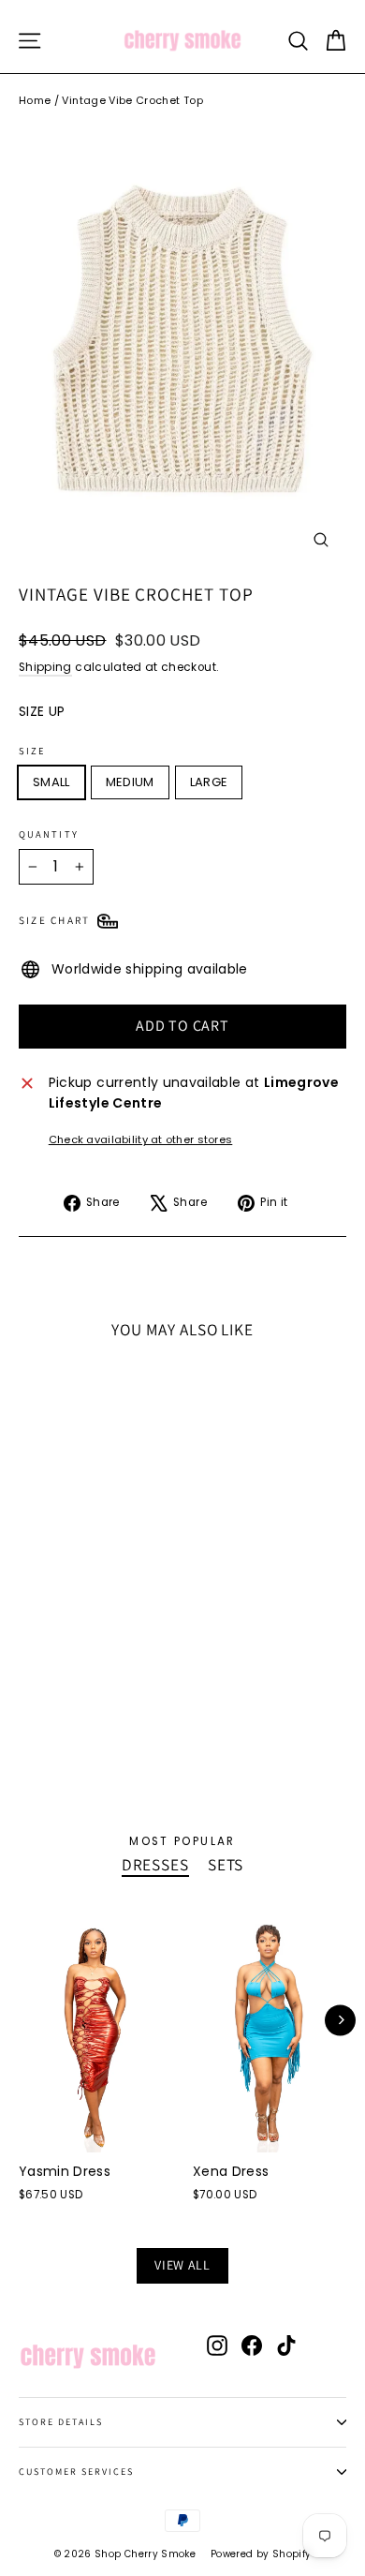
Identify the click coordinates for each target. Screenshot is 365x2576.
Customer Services (76, 2472)
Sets (226, 1865)
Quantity (49, 834)
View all (182, 2265)
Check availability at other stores (141, 1139)
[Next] (340, 2020)
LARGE (209, 782)
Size (32, 751)
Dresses (155, 1865)
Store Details (61, 2422)
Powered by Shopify (261, 2554)
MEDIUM (130, 782)
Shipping (45, 667)
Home (35, 100)
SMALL (51, 782)
